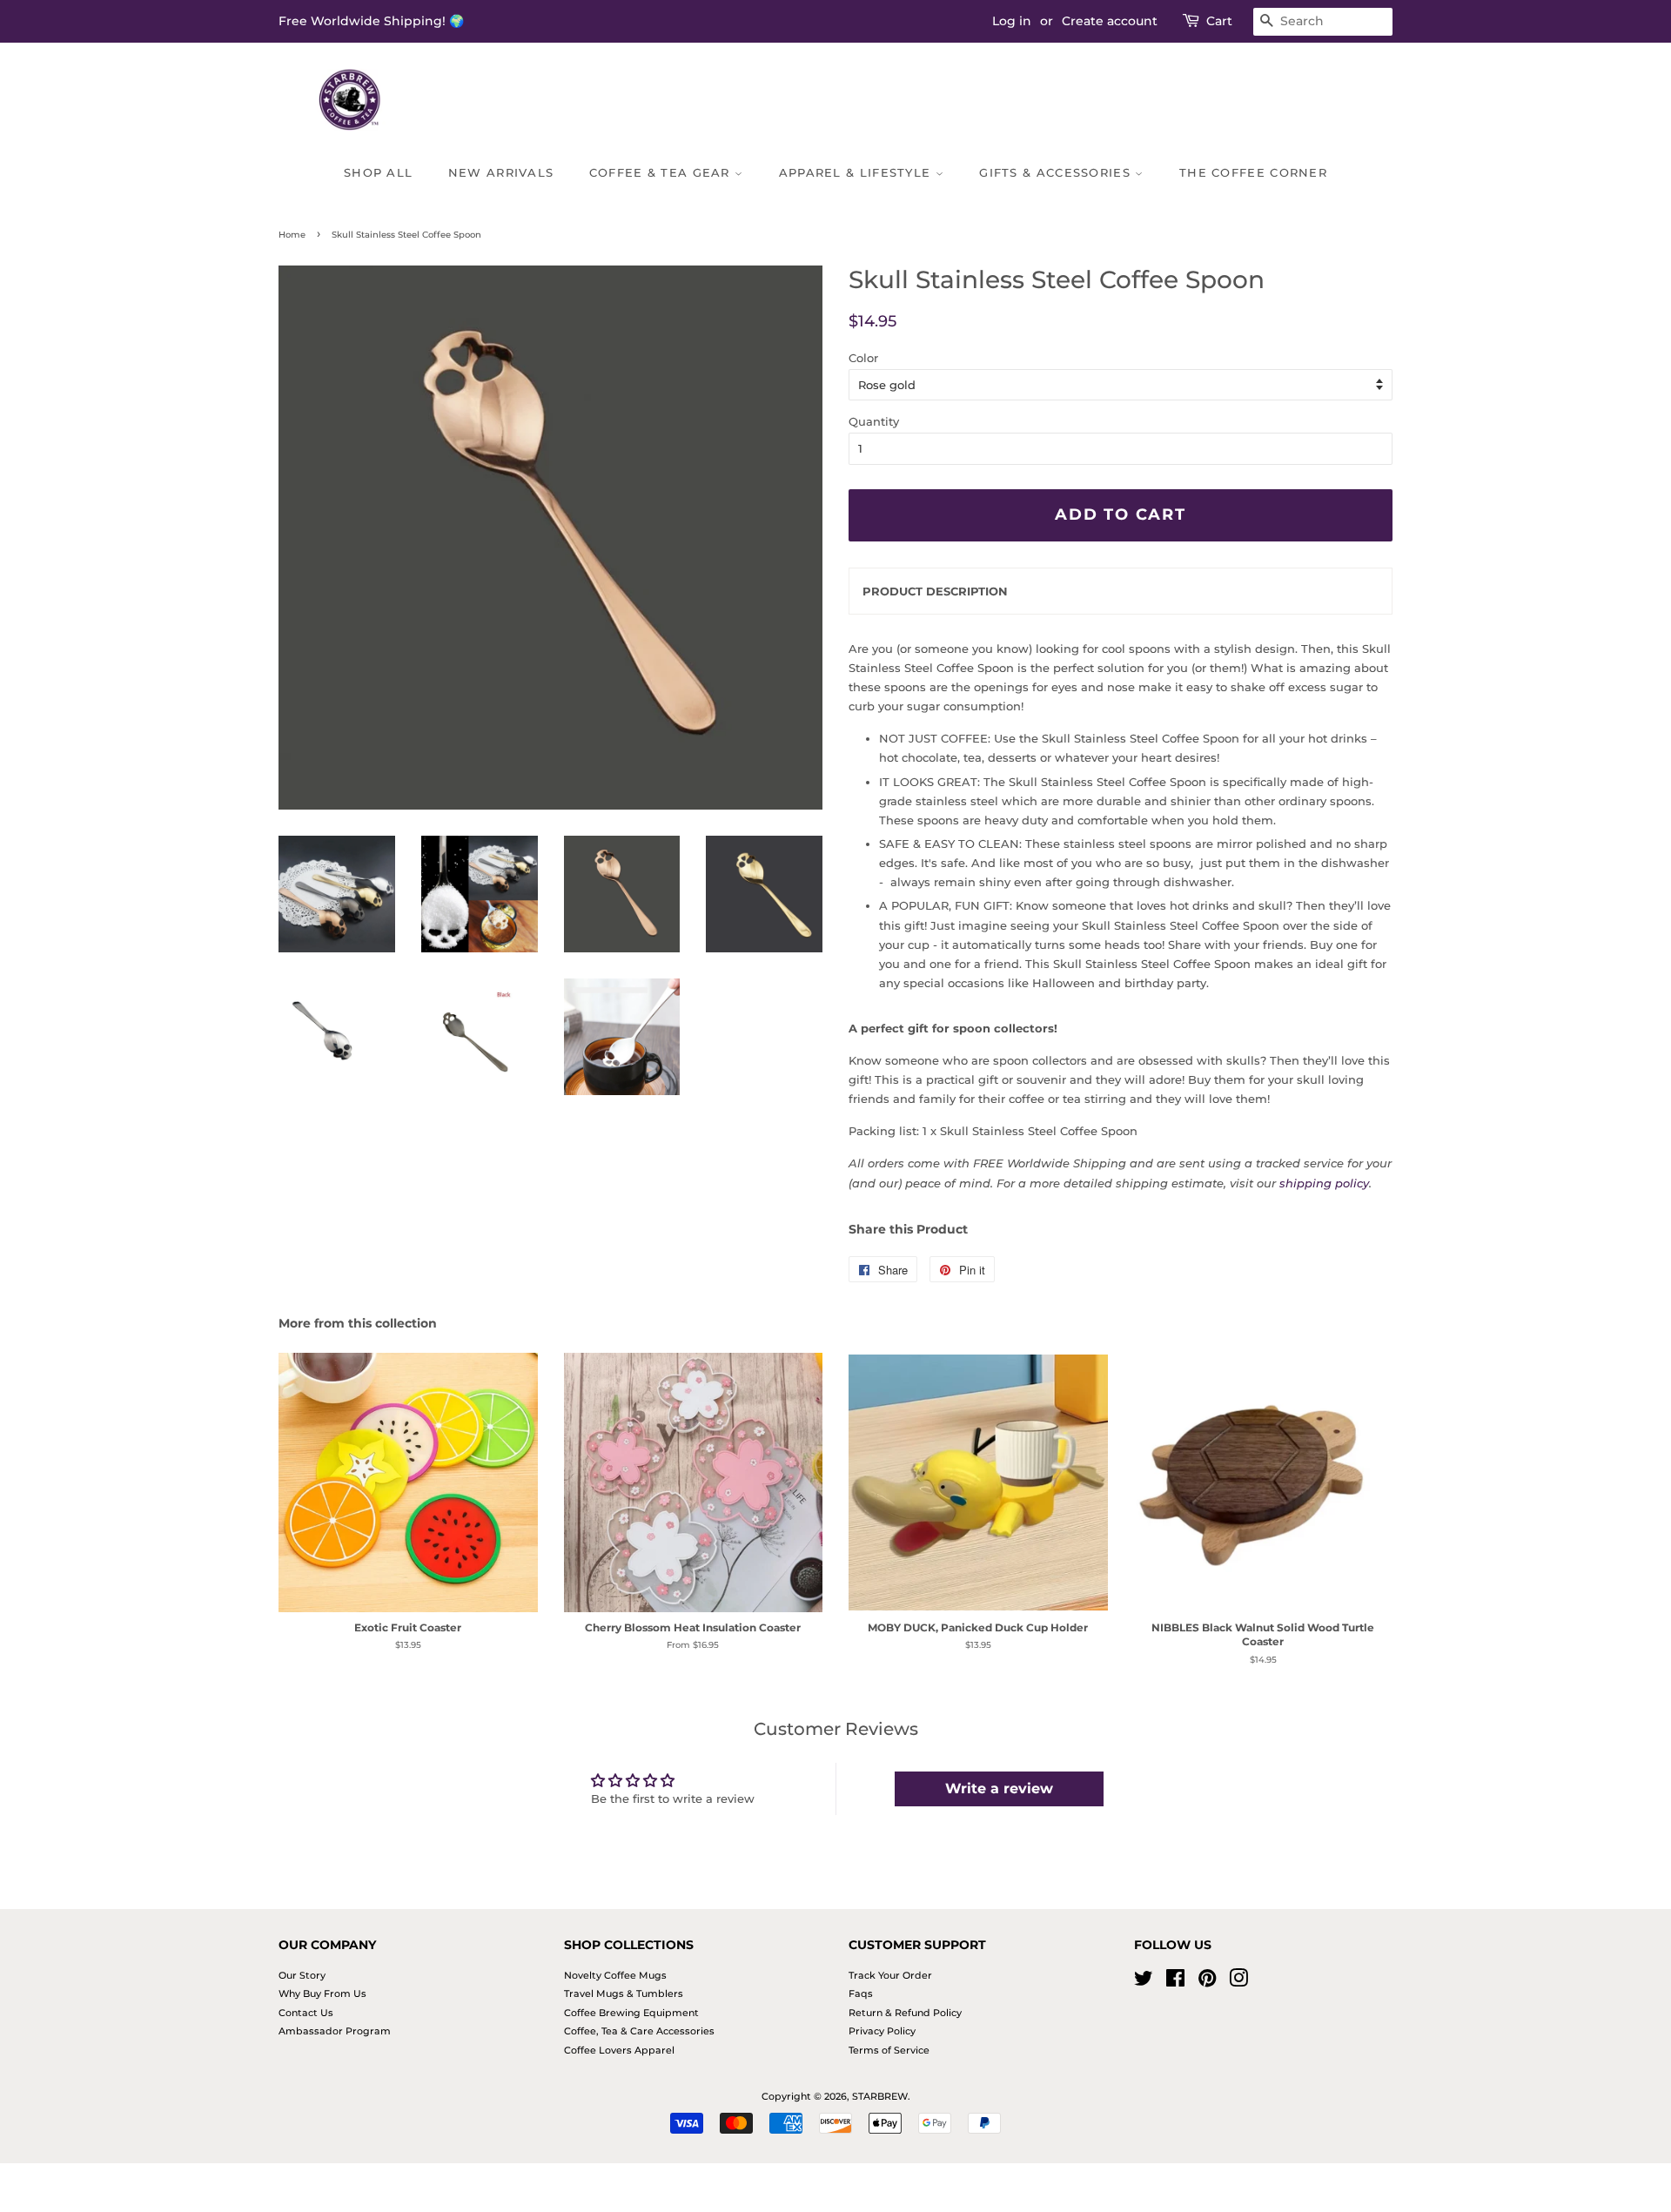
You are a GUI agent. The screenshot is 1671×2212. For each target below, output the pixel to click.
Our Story (302, 1975)
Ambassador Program (335, 2031)
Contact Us (306, 2013)
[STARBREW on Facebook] (1175, 1982)
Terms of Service (889, 2050)
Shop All (378, 172)
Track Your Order (890, 1975)
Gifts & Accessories (1057, 172)
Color (863, 358)
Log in (1012, 21)
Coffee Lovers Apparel (619, 2050)
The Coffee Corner (1253, 172)
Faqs (861, 1993)
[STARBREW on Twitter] (1144, 1982)
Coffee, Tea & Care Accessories (639, 2031)
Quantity (874, 421)
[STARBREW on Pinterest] (1207, 1982)
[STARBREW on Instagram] (1238, 1982)
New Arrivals (501, 172)
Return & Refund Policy (905, 2013)
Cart (1219, 21)
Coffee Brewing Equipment (631, 2013)
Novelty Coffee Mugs (615, 1975)
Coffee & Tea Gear (662, 172)
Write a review (999, 1788)
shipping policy (1324, 1183)
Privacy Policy (882, 2031)
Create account (1110, 21)
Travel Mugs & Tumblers (624, 1993)
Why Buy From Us (322, 1993)
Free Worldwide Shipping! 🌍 (371, 21)
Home (292, 235)
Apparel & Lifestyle (857, 172)
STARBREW (880, 2096)
